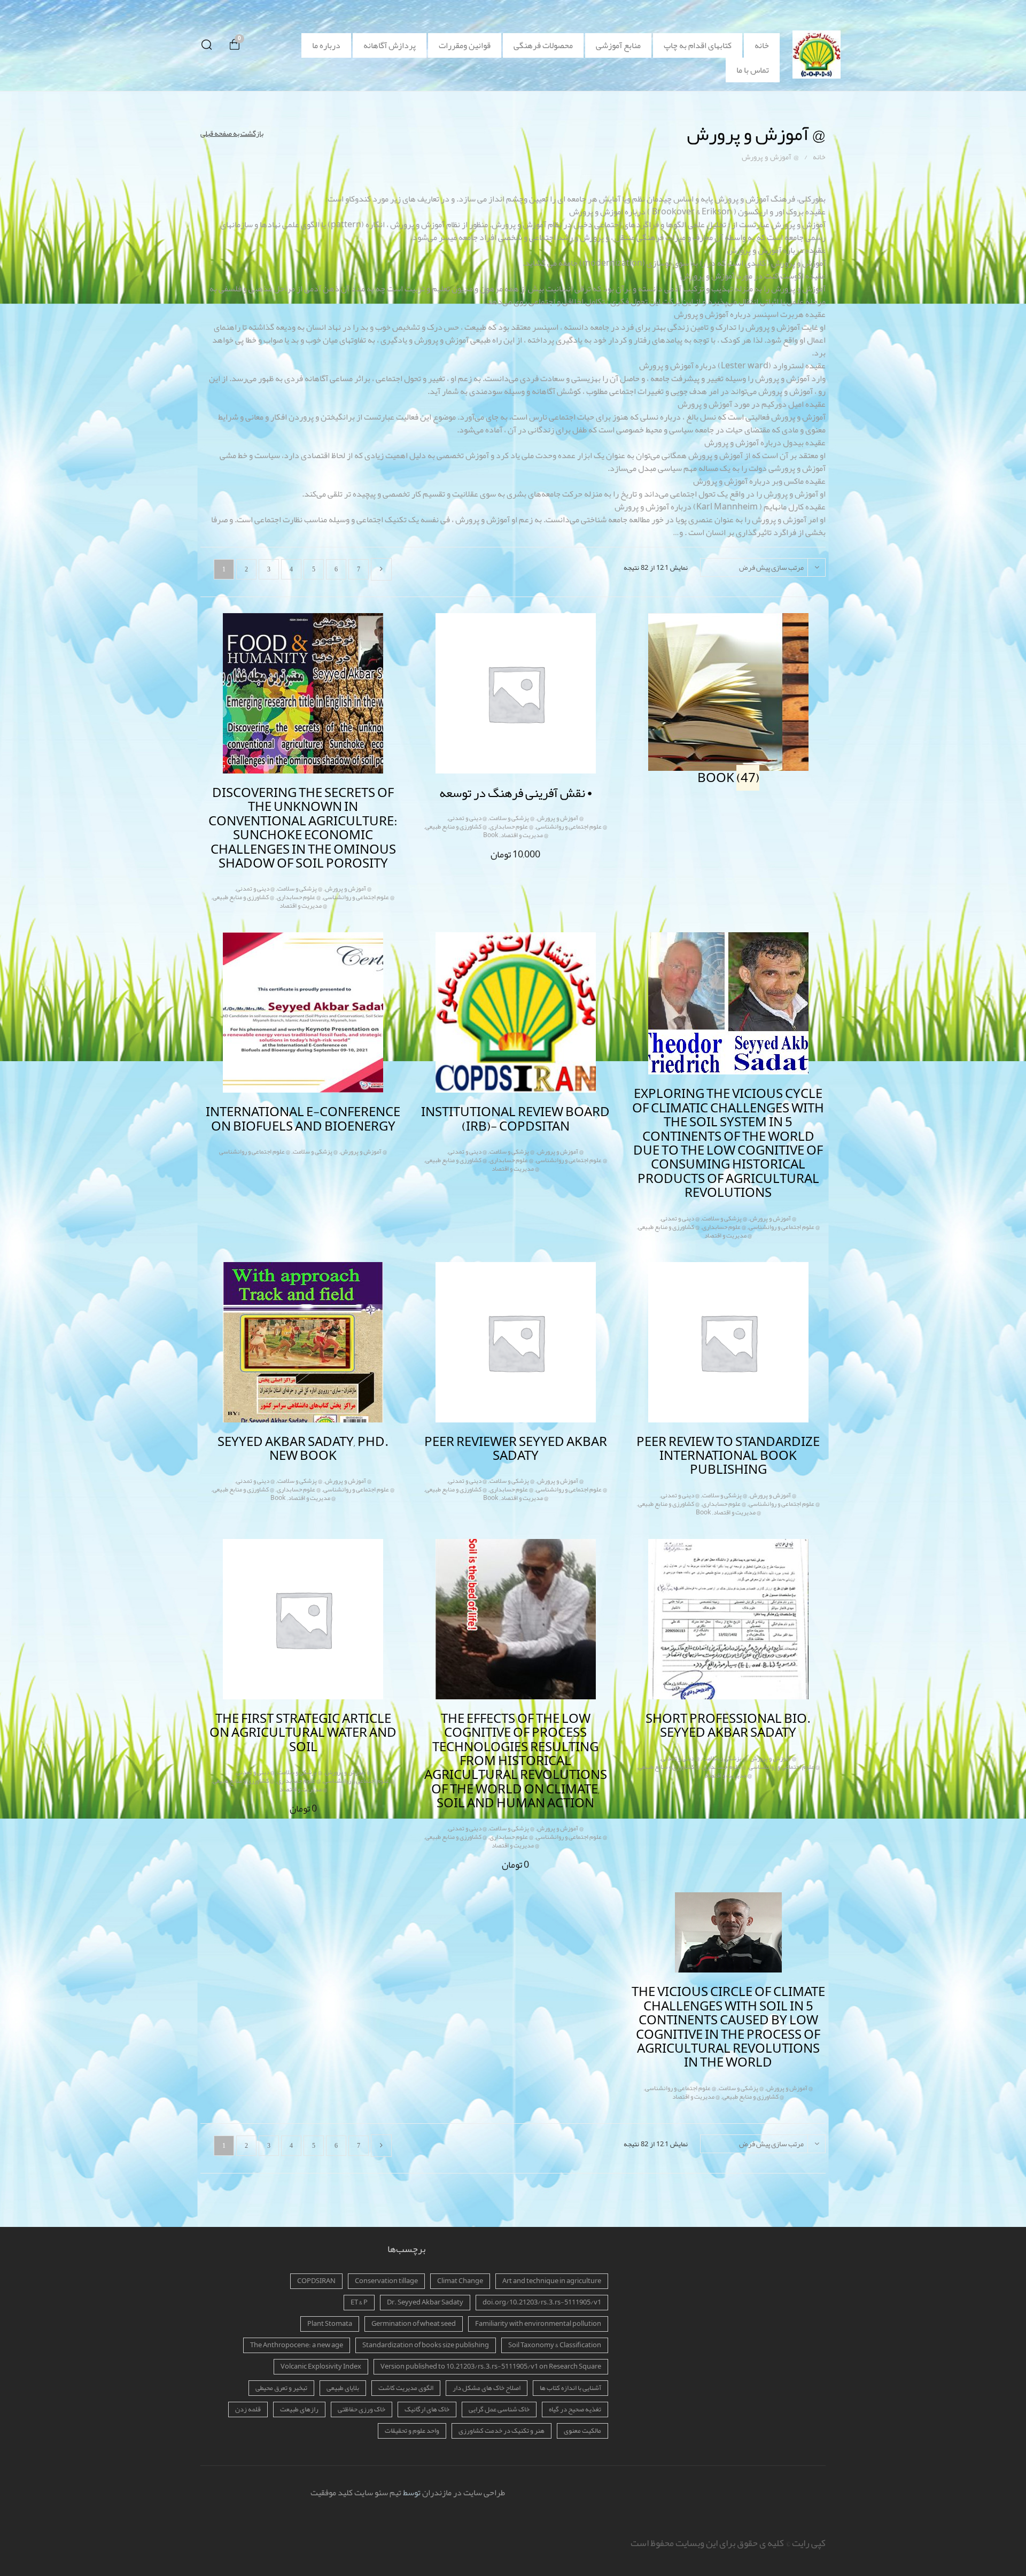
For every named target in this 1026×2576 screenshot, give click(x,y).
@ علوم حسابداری (511, 826)
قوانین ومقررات (465, 45)
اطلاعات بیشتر (293, 903)
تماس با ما (753, 70)
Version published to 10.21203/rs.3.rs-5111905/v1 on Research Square (491, 2366)
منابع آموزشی (618, 45)
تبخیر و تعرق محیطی (281, 2388)
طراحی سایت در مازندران (464, 2493)
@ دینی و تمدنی (468, 818)
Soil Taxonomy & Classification (555, 2345)
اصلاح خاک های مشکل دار (487, 2388)
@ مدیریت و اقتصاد (524, 835)
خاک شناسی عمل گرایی (499, 2409)
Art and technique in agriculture (552, 2281)
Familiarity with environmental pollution (538, 2324)
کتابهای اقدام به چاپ (698, 45)
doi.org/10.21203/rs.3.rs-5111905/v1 (542, 2302)
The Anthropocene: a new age (297, 2345)
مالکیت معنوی (582, 2431)
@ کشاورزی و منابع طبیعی (456, 826)
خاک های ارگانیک (427, 2409)
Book (491, 835)
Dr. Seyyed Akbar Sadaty (425, 2302)
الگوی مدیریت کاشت (406, 2388)
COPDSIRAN (316, 2281)
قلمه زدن (248, 2409)
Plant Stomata (330, 2324)
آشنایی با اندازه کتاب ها (570, 2388)
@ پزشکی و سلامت (512, 818)
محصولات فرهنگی (543, 45)
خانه (762, 45)
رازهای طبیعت (299, 2409)
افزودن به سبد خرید (505, 853)
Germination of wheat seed (414, 2324)
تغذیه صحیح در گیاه (575, 2409)
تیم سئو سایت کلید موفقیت (356, 2493)
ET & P (359, 2302)
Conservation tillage (386, 2281)
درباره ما (326, 45)
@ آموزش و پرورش (560, 818)
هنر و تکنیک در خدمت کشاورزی (502, 2431)
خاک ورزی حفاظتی (362, 2409)
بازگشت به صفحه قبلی (232, 133)
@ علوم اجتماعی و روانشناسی (572, 826)
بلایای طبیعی (343, 2388)
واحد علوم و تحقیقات (412, 2431)
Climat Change (460, 2281)
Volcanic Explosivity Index (321, 2366)
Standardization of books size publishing (426, 2345)
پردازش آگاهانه (390, 45)
